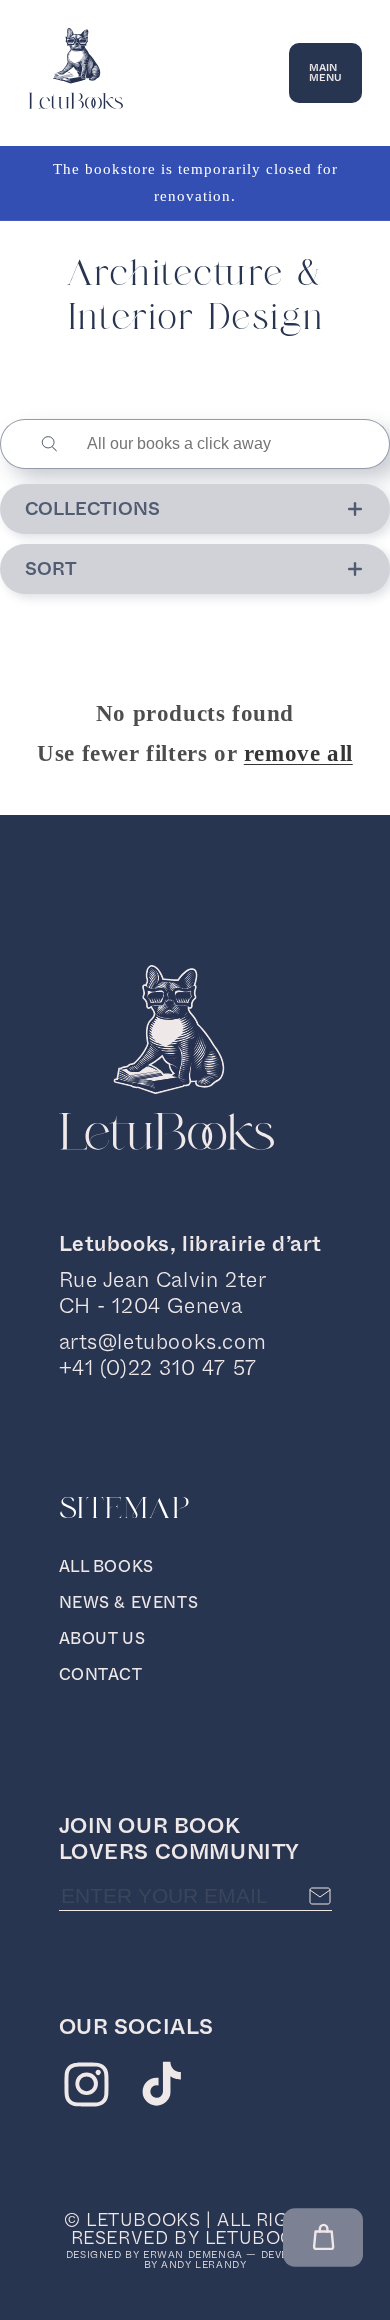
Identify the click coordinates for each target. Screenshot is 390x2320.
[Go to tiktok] (161, 2089)
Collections (92, 509)
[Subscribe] (320, 1896)
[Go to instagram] (86, 2089)
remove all (298, 753)
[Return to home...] (75, 104)
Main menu (325, 72)
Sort (51, 569)
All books (106, 1566)
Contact (101, 1674)
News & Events (129, 1602)
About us (102, 1638)
